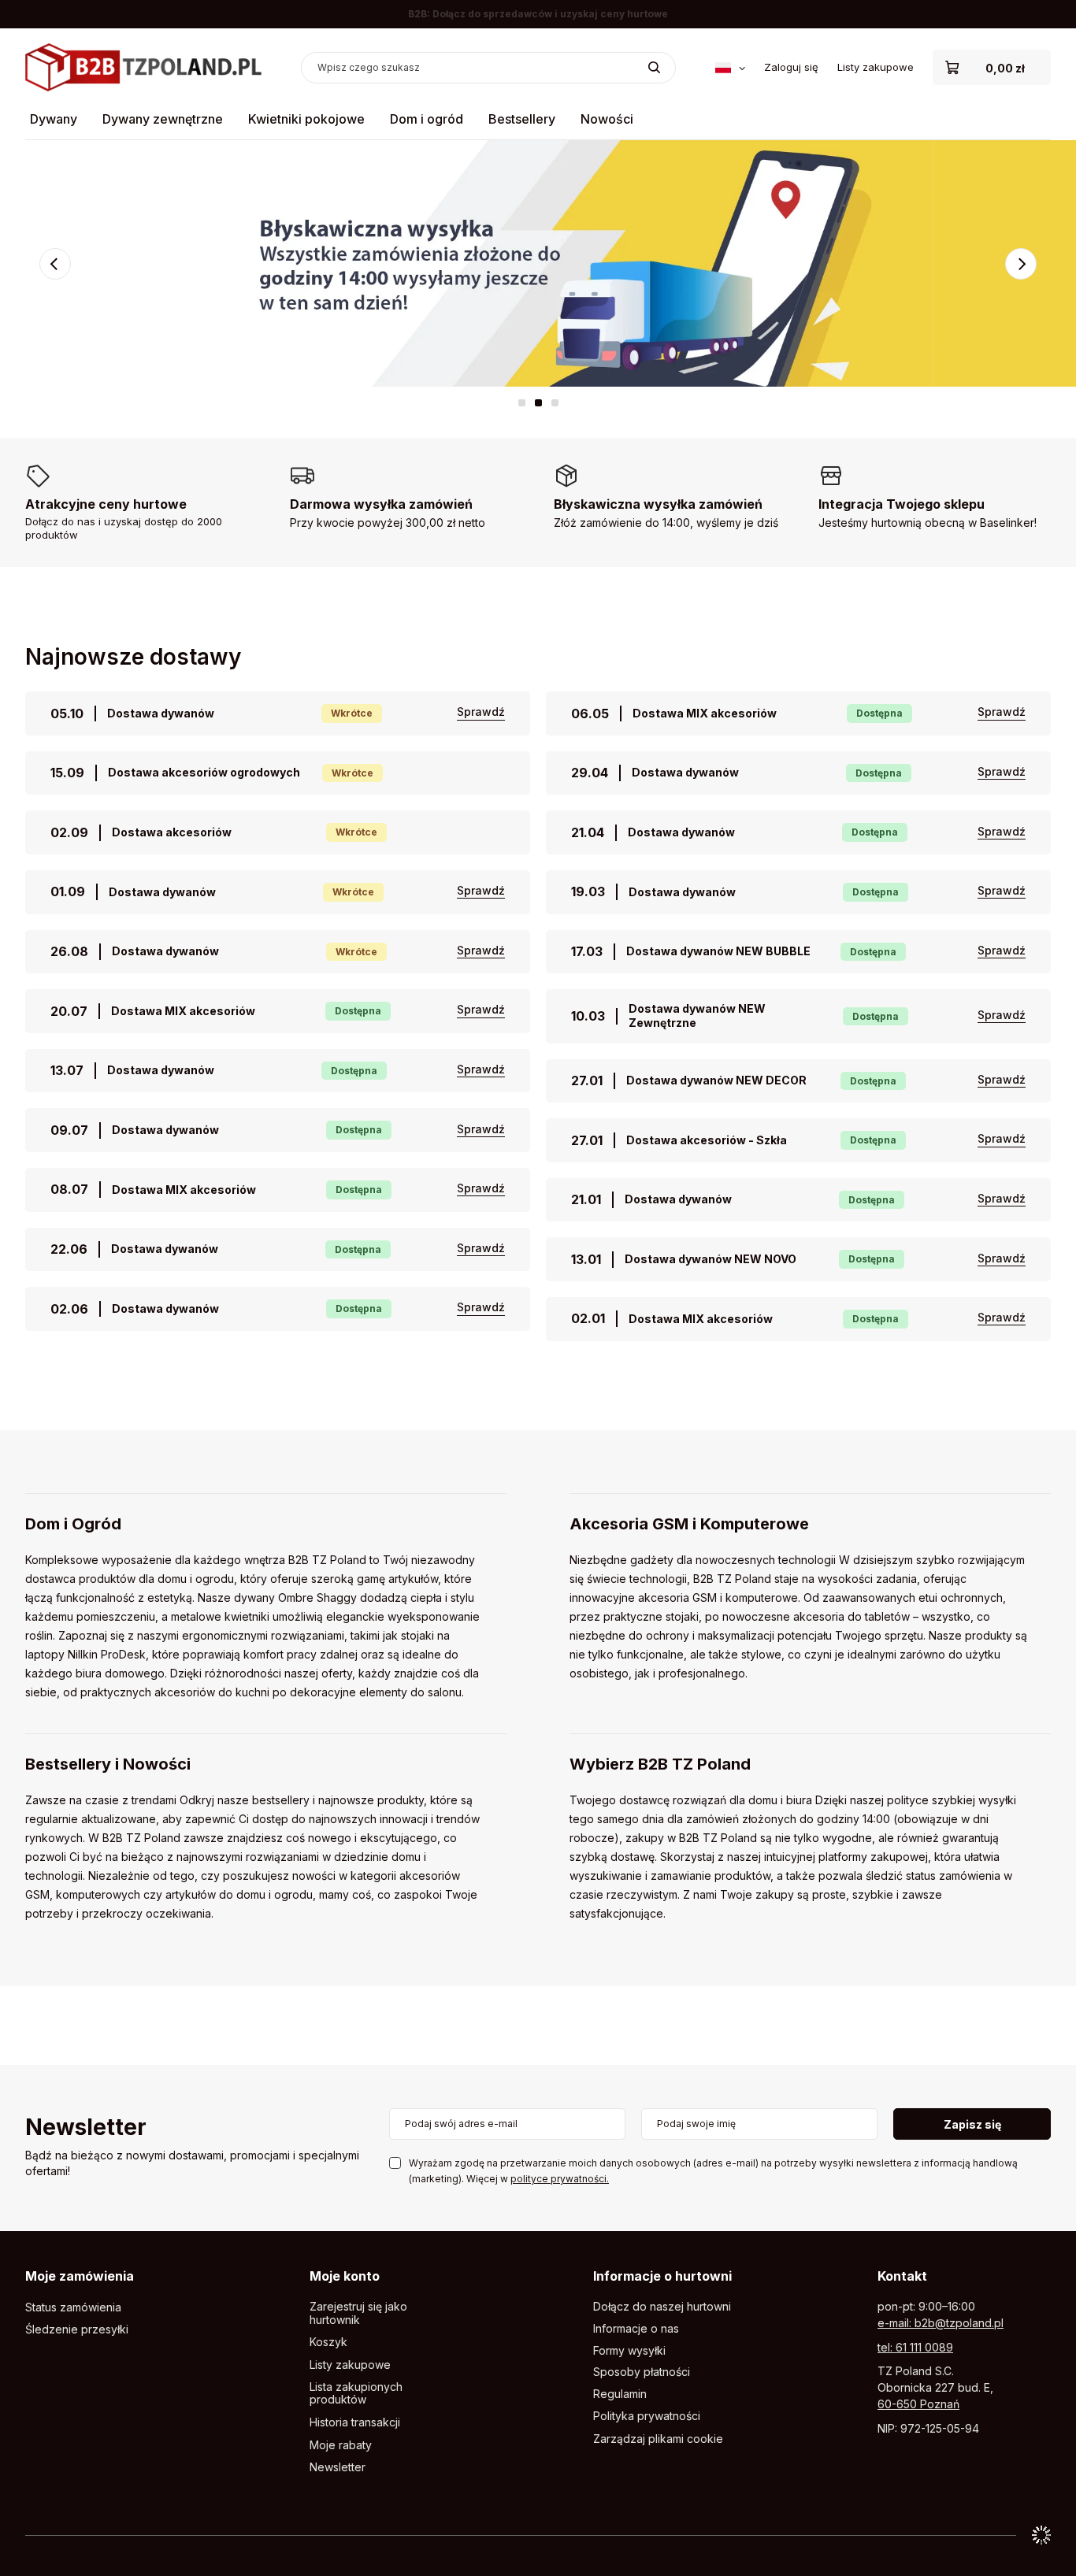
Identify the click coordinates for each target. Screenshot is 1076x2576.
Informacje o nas (636, 2329)
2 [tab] (538, 403)
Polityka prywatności (647, 2416)
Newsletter (86, 2128)
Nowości (607, 119)
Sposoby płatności (642, 2372)
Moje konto (345, 2276)
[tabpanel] (538, 263)
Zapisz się (972, 2124)
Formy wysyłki (629, 2351)
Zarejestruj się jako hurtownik (358, 2313)
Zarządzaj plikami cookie (658, 2439)
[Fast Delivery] (538, 263)
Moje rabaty (341, 2445)
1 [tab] (522, 403)
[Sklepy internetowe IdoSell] (1041, 2535)
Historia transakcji (355, 2422)
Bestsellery (522, 119)
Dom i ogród (427, 119)
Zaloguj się (791, 67)
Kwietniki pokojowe (306, 119)
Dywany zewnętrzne (163, 119)
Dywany (54, 119)
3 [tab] (555, 403)
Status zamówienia (73, 2307)
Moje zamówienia (80, 2276)
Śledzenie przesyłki (77, 2330)
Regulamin (620, 2394)
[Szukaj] (654, 68)
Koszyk (328, 2342)
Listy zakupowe (876, 67)
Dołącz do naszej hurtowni (662, 2307)
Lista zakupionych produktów (356, 2394)
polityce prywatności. (560, 2179)
